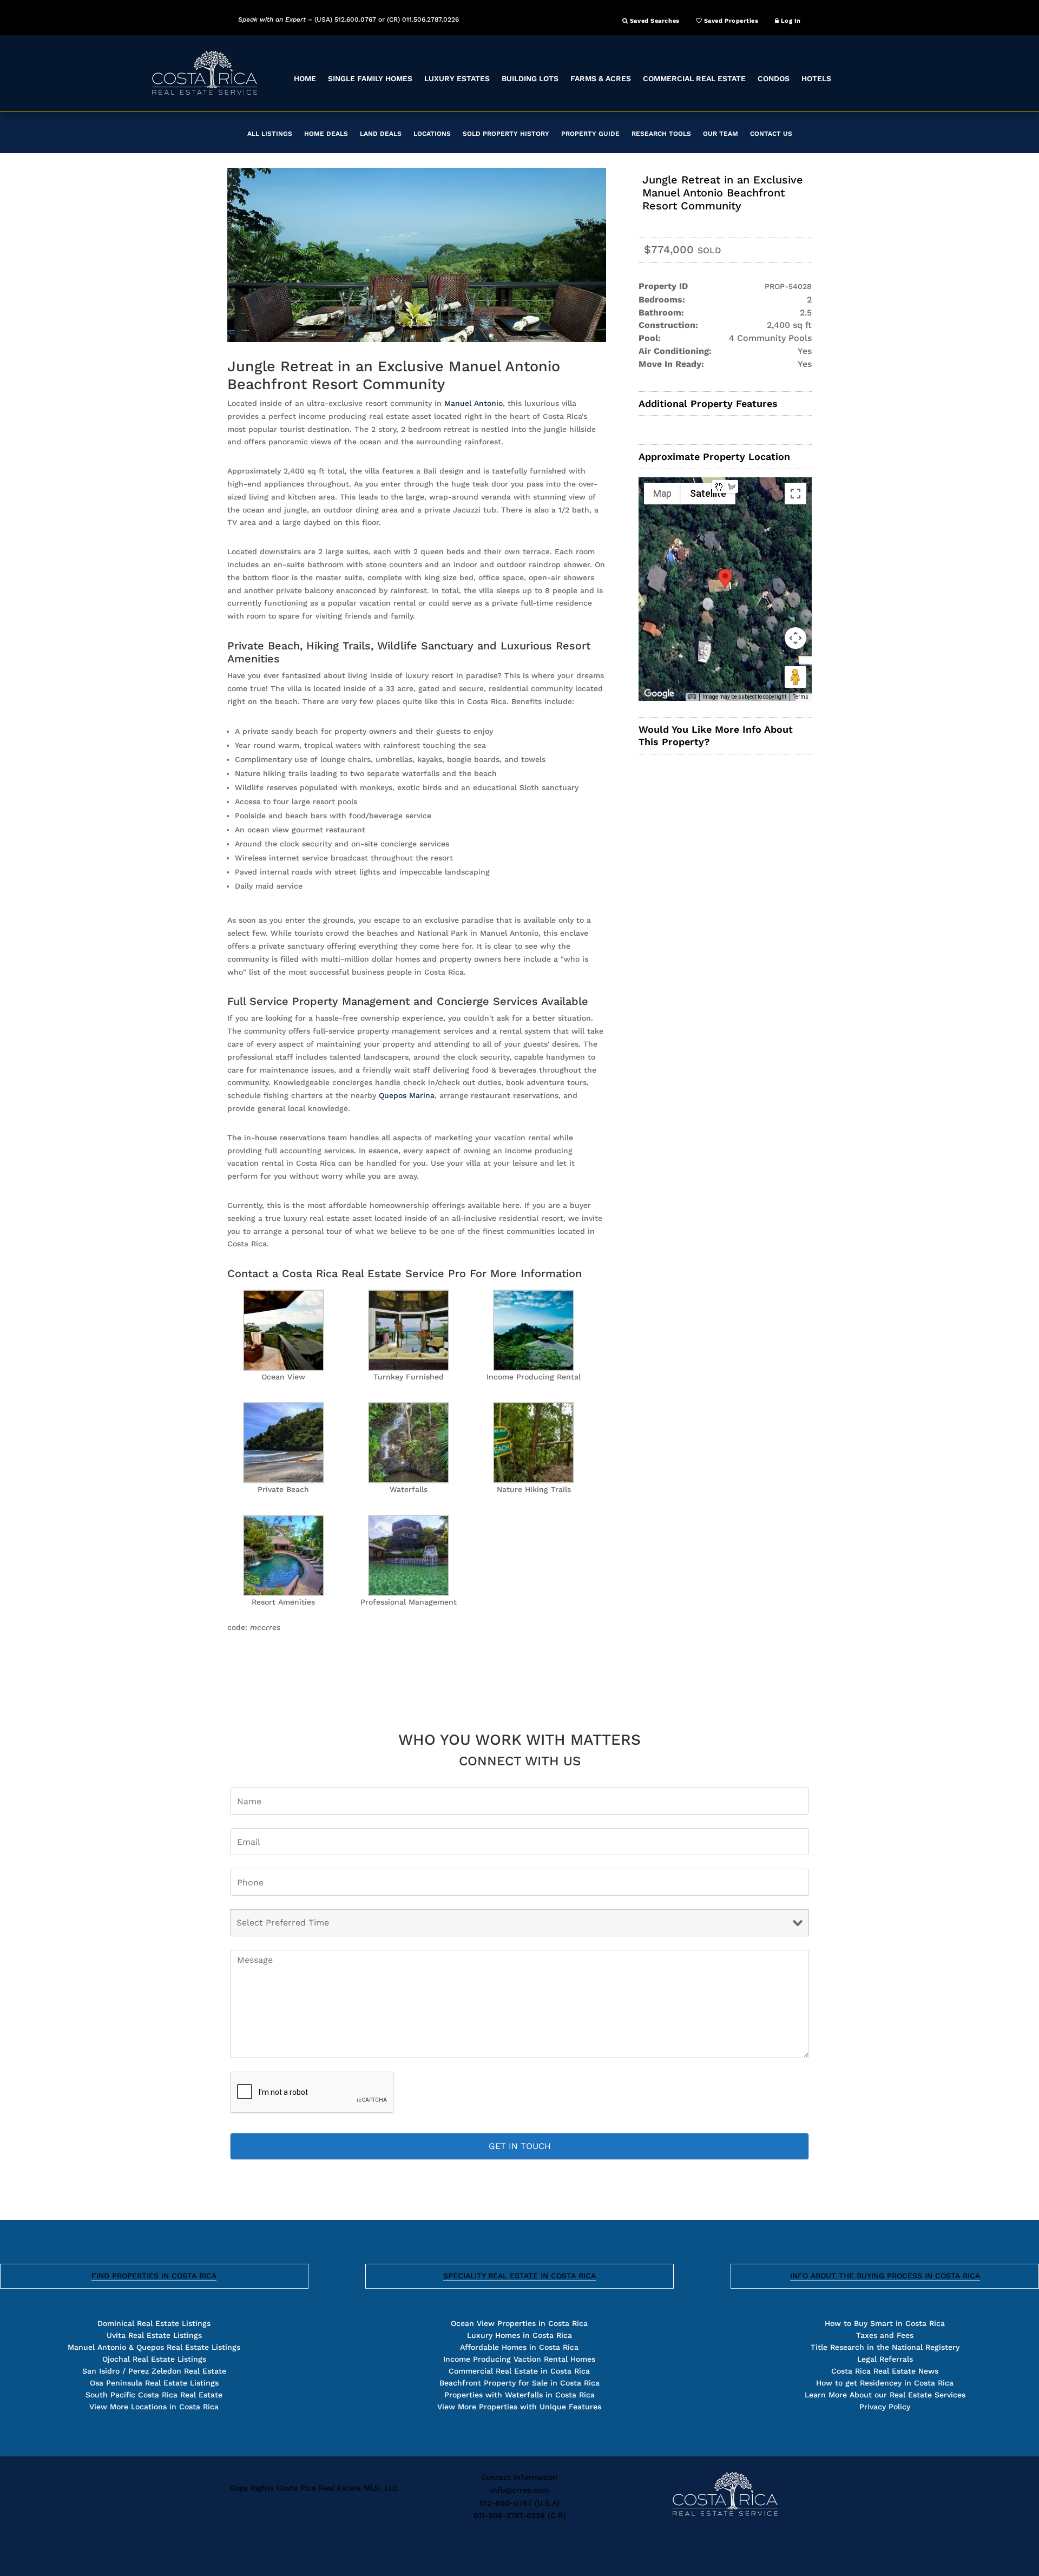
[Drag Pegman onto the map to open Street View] (795, 677)
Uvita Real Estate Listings (154, 2335)
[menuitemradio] (719, 487)
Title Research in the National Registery (885, 2347)
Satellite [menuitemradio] (708, 493)
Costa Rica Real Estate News (885, 2371)
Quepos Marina (407, 1095)
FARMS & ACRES (601, 78)
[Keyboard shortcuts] (692, 697)
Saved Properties (730, 21)
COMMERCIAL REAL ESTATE (694, 78)
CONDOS (774, 78)
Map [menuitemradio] (662, 493)
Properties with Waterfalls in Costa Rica (519, 2395)
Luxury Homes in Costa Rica (519, 2335)
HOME (305, 78)
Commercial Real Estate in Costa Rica (519, 2371)
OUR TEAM (721, 134)
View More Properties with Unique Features (519, 2407)
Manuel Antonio (474, 403)
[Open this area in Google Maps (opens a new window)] (659, 694)
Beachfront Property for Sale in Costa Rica (519, 2383)
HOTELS (816, 78)
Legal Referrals (885, 2359)
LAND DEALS (381, 134)
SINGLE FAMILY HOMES (370, 78)
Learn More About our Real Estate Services (885, 2395)
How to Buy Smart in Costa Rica (885, 2323)
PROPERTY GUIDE (590, 134)
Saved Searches (653, 21)
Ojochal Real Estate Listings (154, 2359)
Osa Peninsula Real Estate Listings (154, 2383)
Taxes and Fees (885, 2335)
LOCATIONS (432, 134)
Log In (790, 21)
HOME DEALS (326, 134)
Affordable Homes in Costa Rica (519, 2347)
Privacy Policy (885, 2407)
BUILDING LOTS (530, 78)
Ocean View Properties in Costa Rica (519, 2323)
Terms (801, 697)
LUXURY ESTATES (457, 78)
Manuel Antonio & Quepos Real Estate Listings (154, 2347)
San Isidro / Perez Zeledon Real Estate (154, 2371)
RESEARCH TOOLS (661, 134)
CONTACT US (771, 134)
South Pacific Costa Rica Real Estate (154, 2395)
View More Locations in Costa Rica (154, 2407)
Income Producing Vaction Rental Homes (519, 2359)
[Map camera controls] (795, 638)
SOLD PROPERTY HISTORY (506, 134)
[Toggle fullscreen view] (795, 494)
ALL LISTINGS (270, 134)
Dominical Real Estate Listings (154, 2323)
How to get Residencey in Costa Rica (885, 2383)
